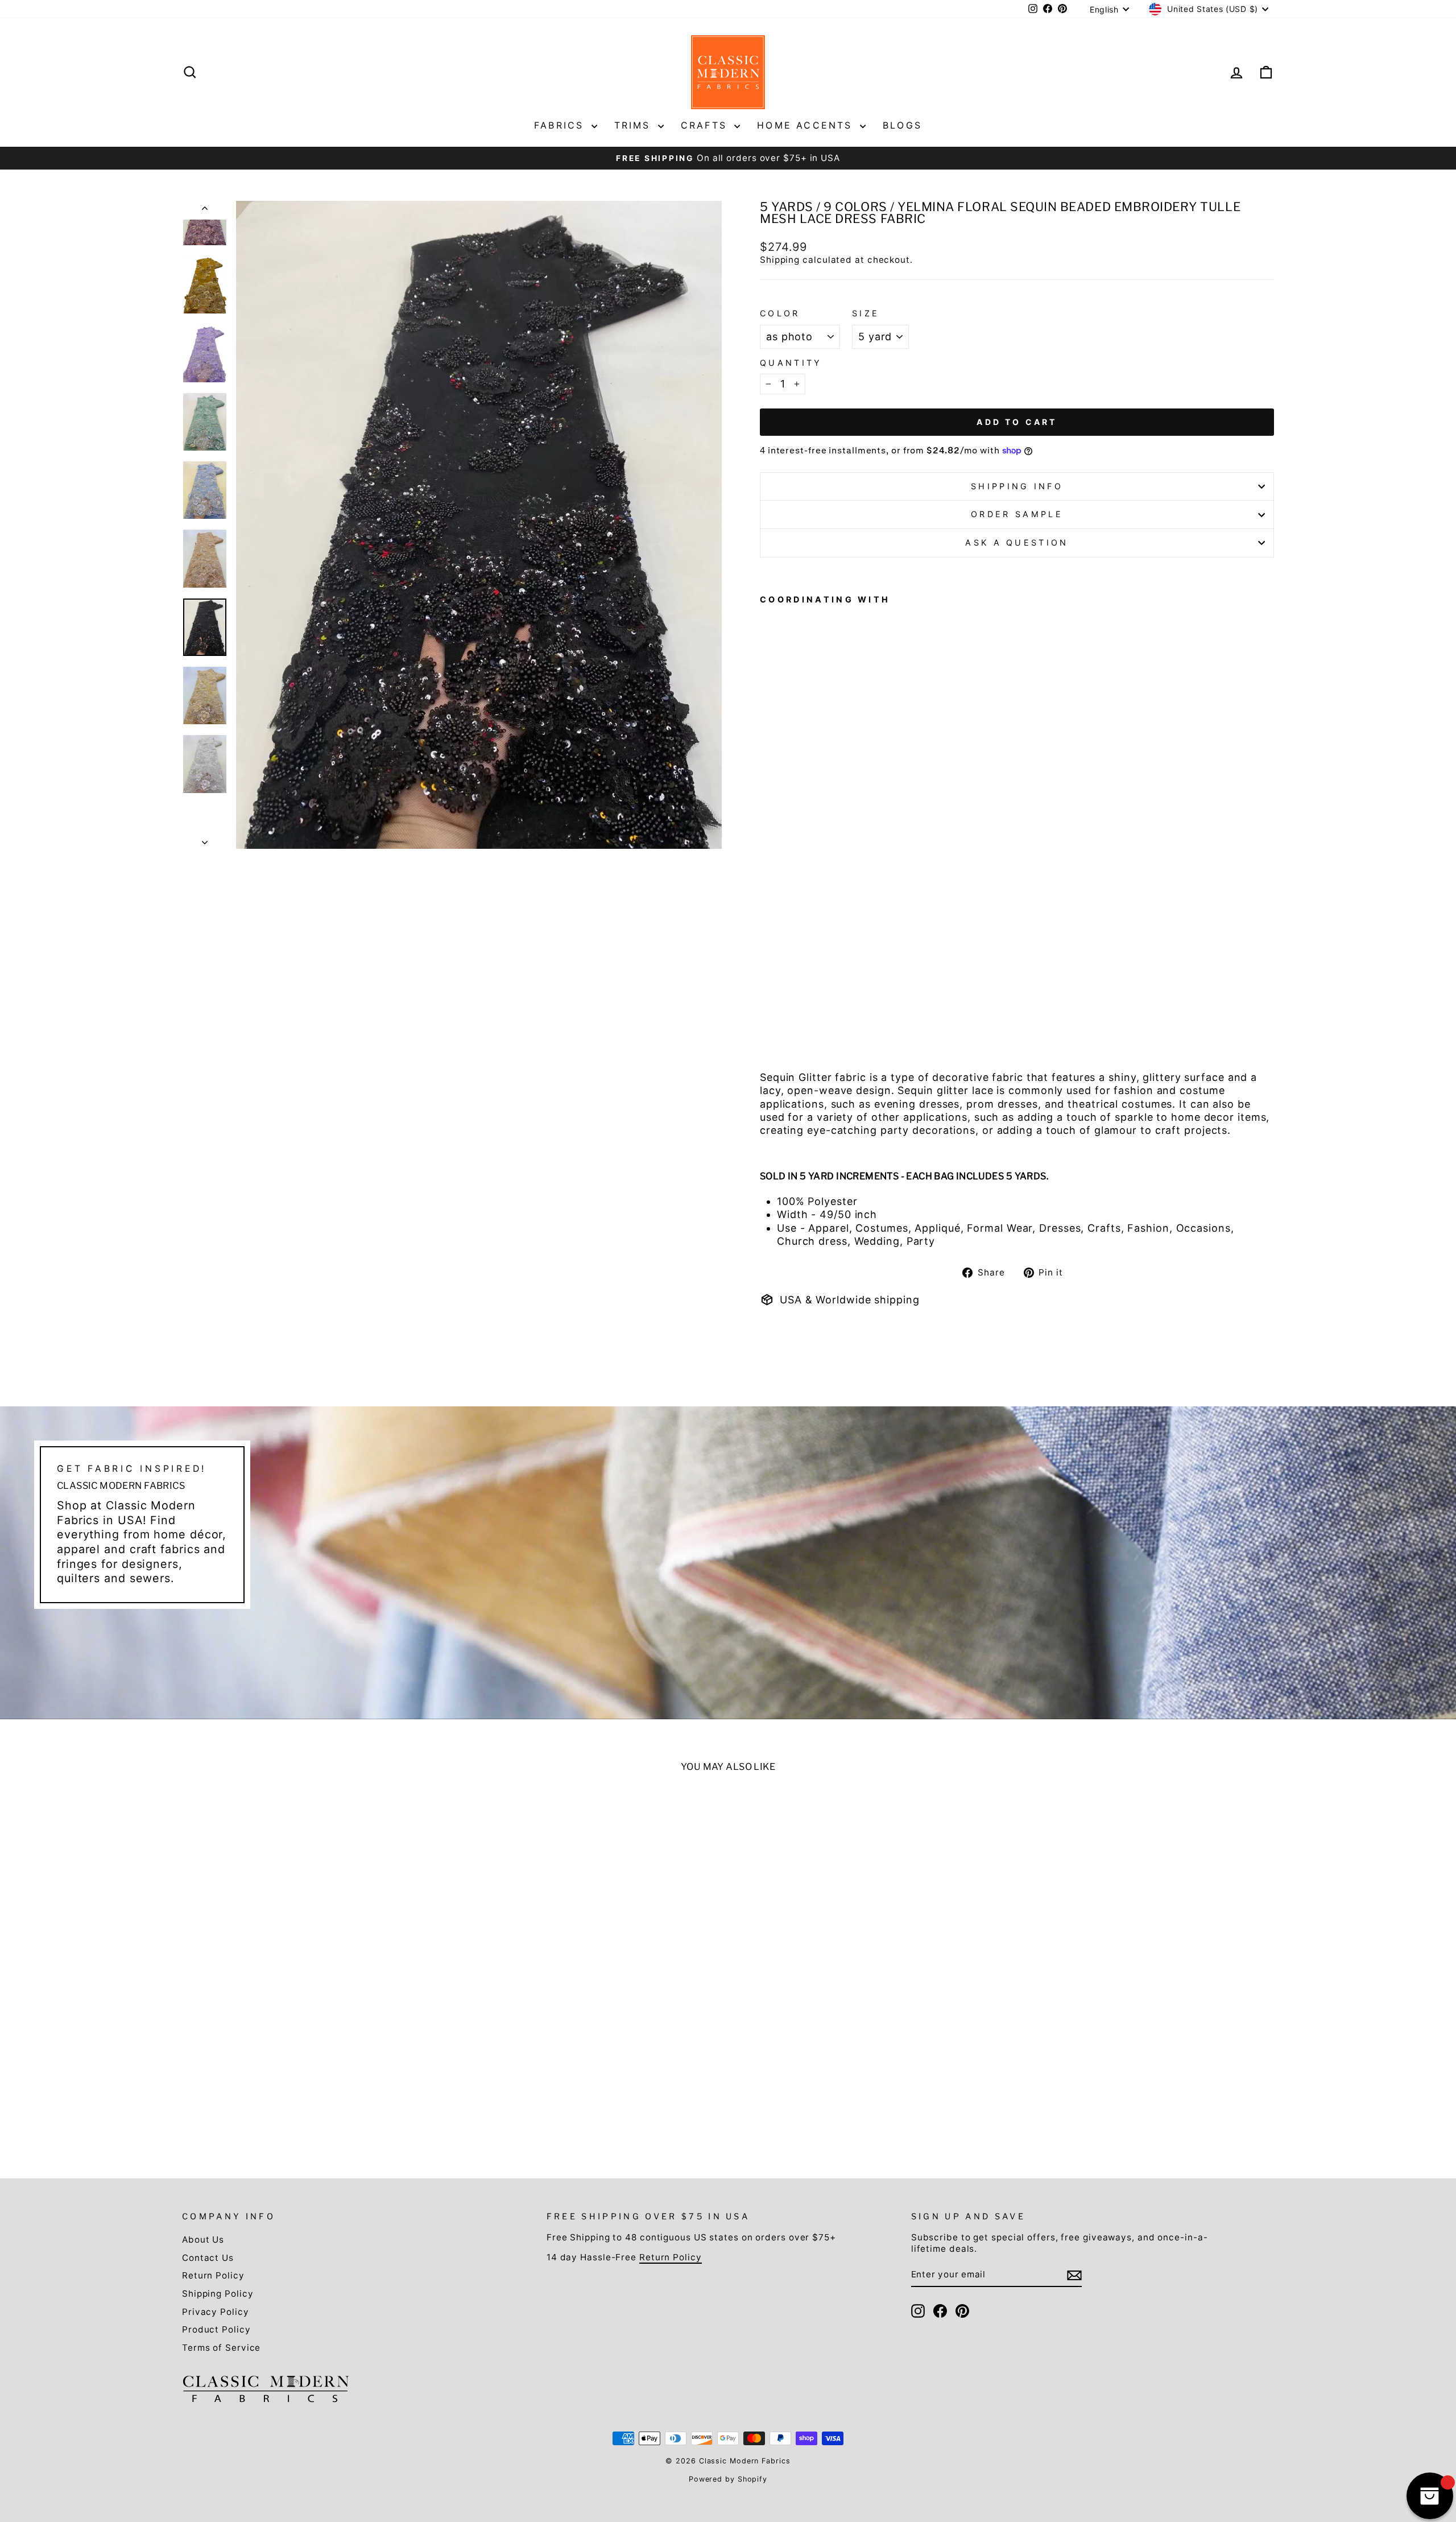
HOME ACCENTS (807, 125)
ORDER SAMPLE (1017, 514)
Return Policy (213, 2275)
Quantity (791, 363)
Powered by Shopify (728, 2479)
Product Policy (216, 2329)
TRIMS (635, 125)
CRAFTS (706, 125)
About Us (203, 2240)
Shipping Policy (218, 2294)
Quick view (314, 2050)
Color (780, 313)
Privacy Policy (216, 2312)
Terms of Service (221, 2348)
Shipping (780, 260)
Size (866, 313)
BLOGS (902, 125)
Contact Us (208, 2258)
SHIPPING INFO (1017, 486)
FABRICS (561, 125)
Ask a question (1017, 542)
